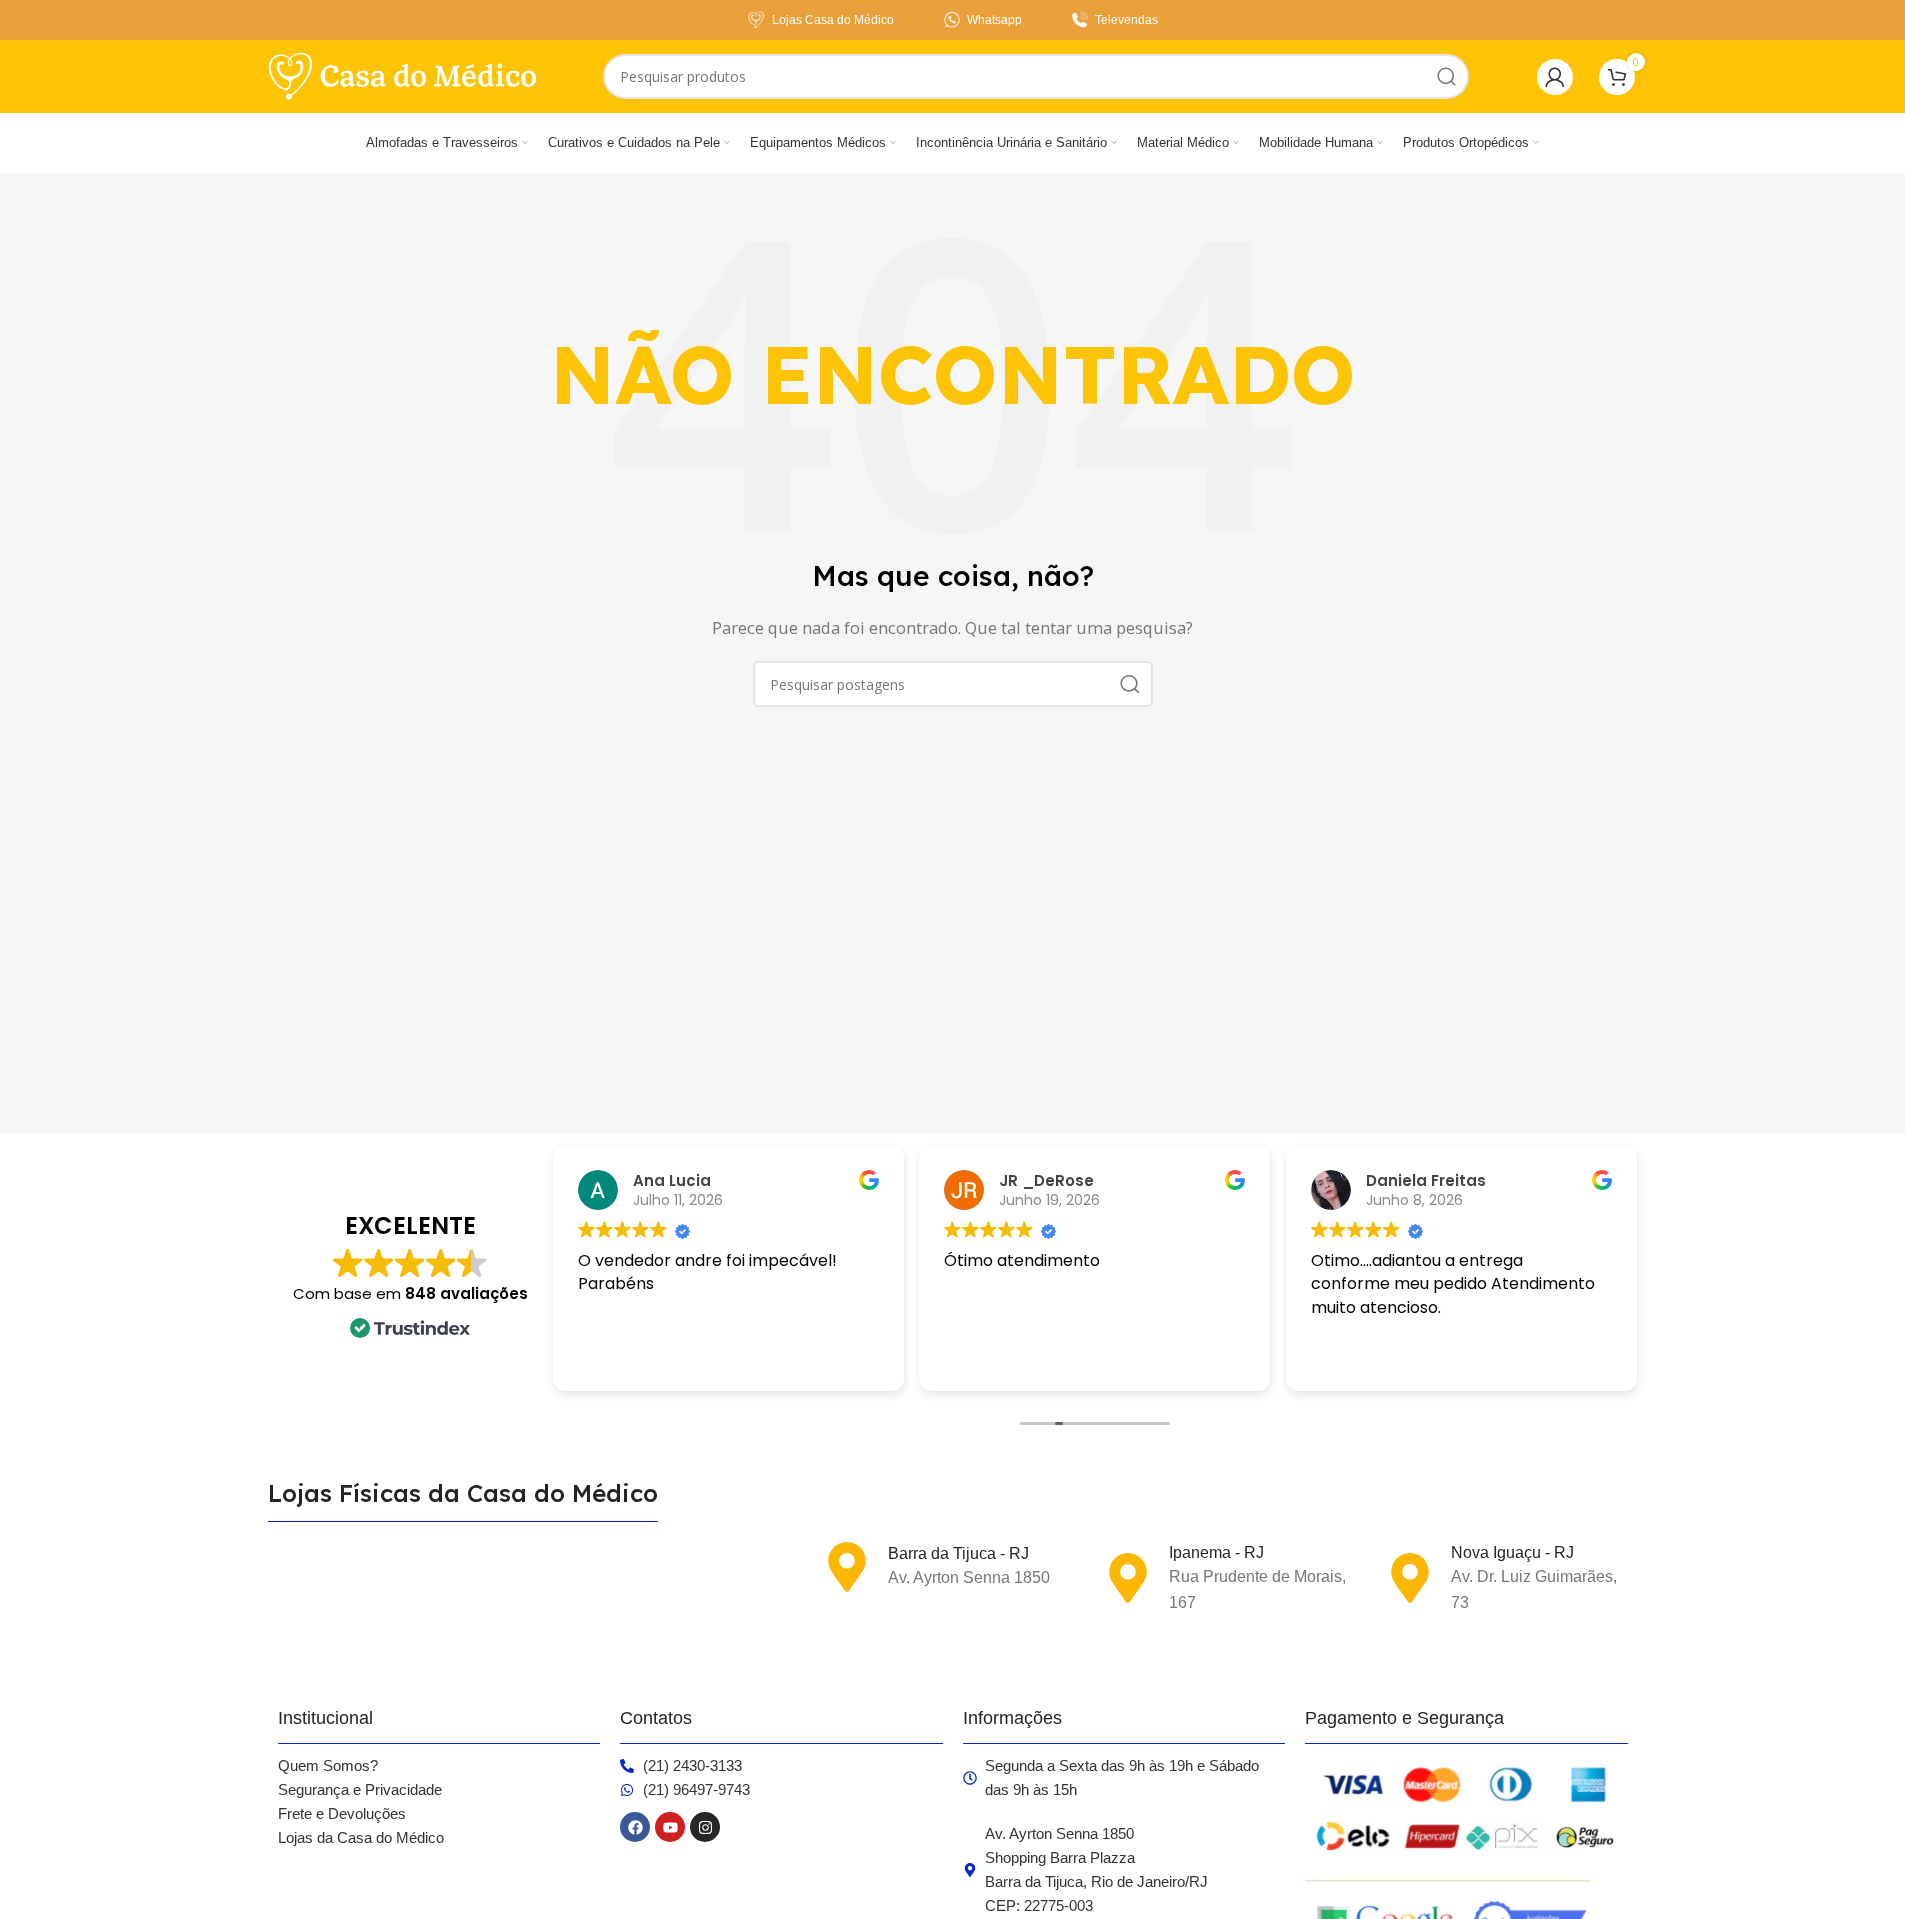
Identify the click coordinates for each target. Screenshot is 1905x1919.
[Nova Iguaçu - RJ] (1410, 1578)
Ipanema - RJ (1216, 1552)
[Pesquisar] (1446, 76)
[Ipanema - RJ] (1128, 1578)
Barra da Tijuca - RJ (958, 1553)
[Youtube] (670, 1827)
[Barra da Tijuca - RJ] (847, 1567)
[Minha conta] (1555, 77)
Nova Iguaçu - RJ (1512, 1552)
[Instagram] (705, 1827)
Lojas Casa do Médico (833, 20)
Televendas (1126, 20)
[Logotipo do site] (403, 75)
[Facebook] (635, 1827)
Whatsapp (994, 20)
